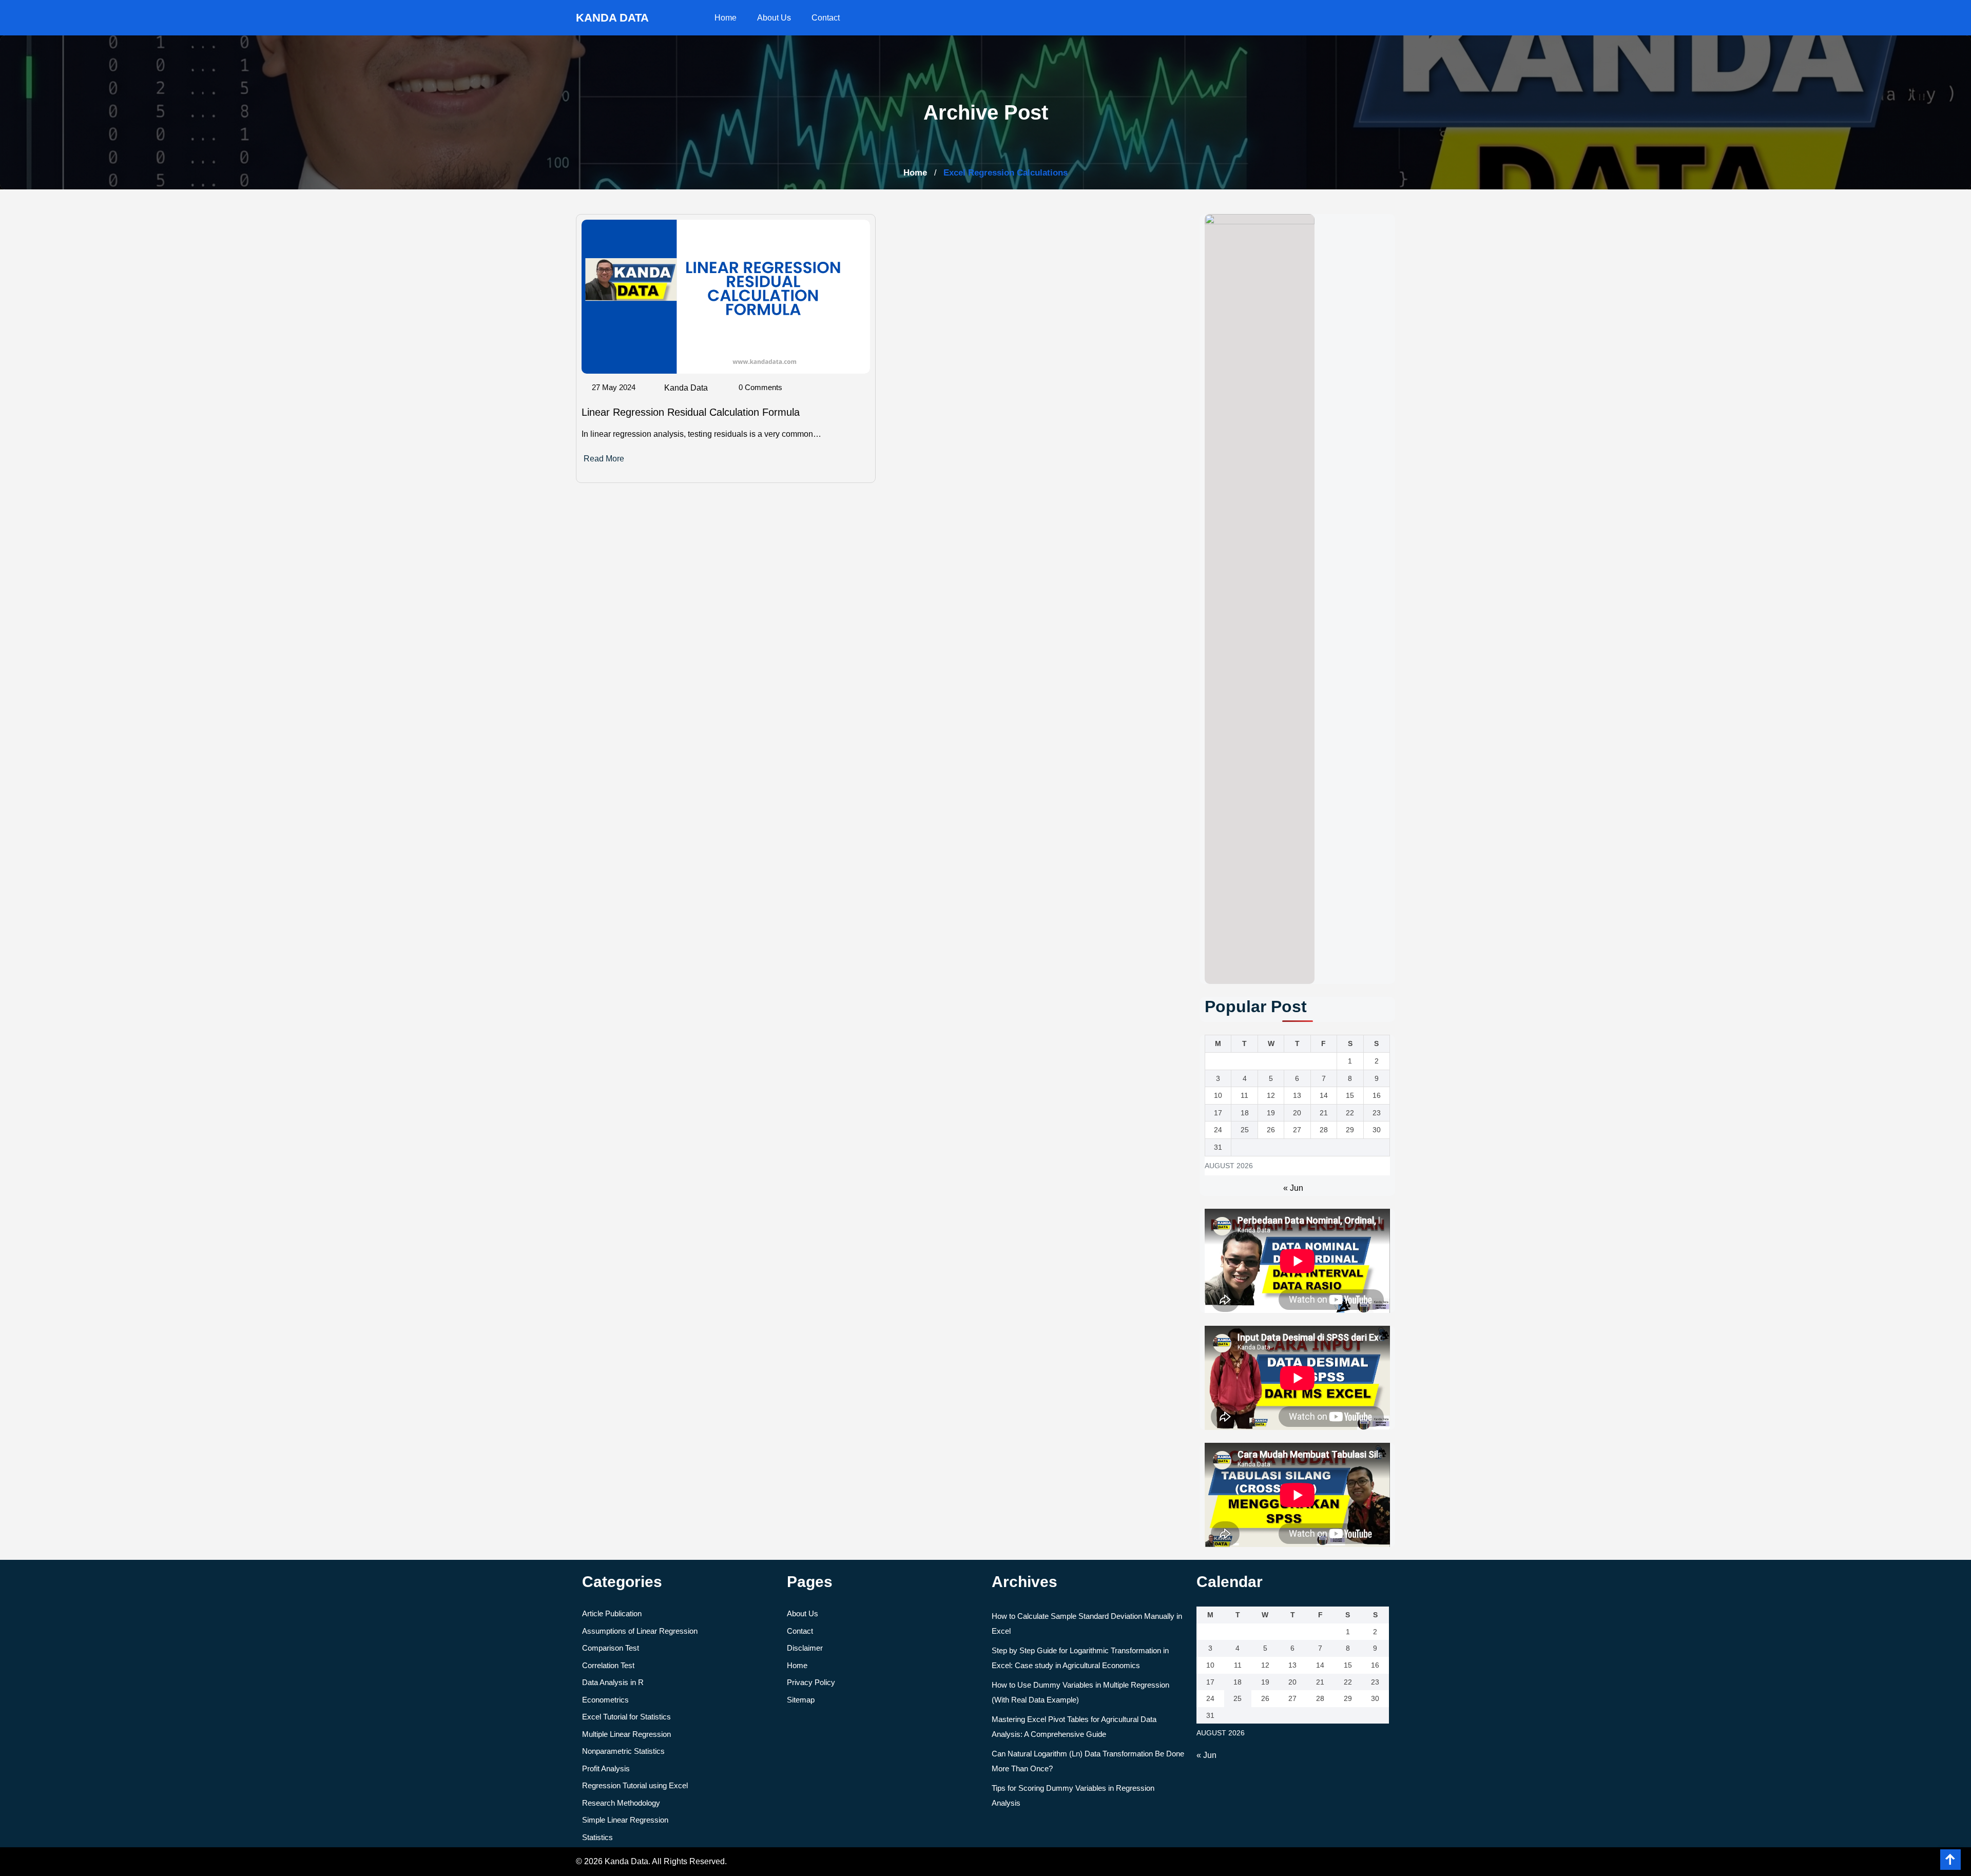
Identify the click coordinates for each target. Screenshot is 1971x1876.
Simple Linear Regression (625, 1820)
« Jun (1293, 1188)
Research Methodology (621, 1803)
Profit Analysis (606, 1768)
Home (726, 18)
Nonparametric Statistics (623, 1751)
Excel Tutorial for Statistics (626, 1717)
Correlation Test (608, 1665)
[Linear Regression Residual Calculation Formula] (726, 296)
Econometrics (605, 1700)
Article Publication (612, 1613)
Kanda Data (686, 388)
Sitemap (801, 1700)
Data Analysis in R (613, 1682)
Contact (826, 18)
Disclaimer (805, 1648)
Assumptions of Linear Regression (640, 1631)
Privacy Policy (811, 1682)
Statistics (597, 1837)
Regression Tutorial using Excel (635, 1785)
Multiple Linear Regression (626, 1734)
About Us (774, 18)
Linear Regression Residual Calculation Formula (691, 412)
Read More (604, 459)
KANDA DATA (612, 18)
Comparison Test (611, 1648)
